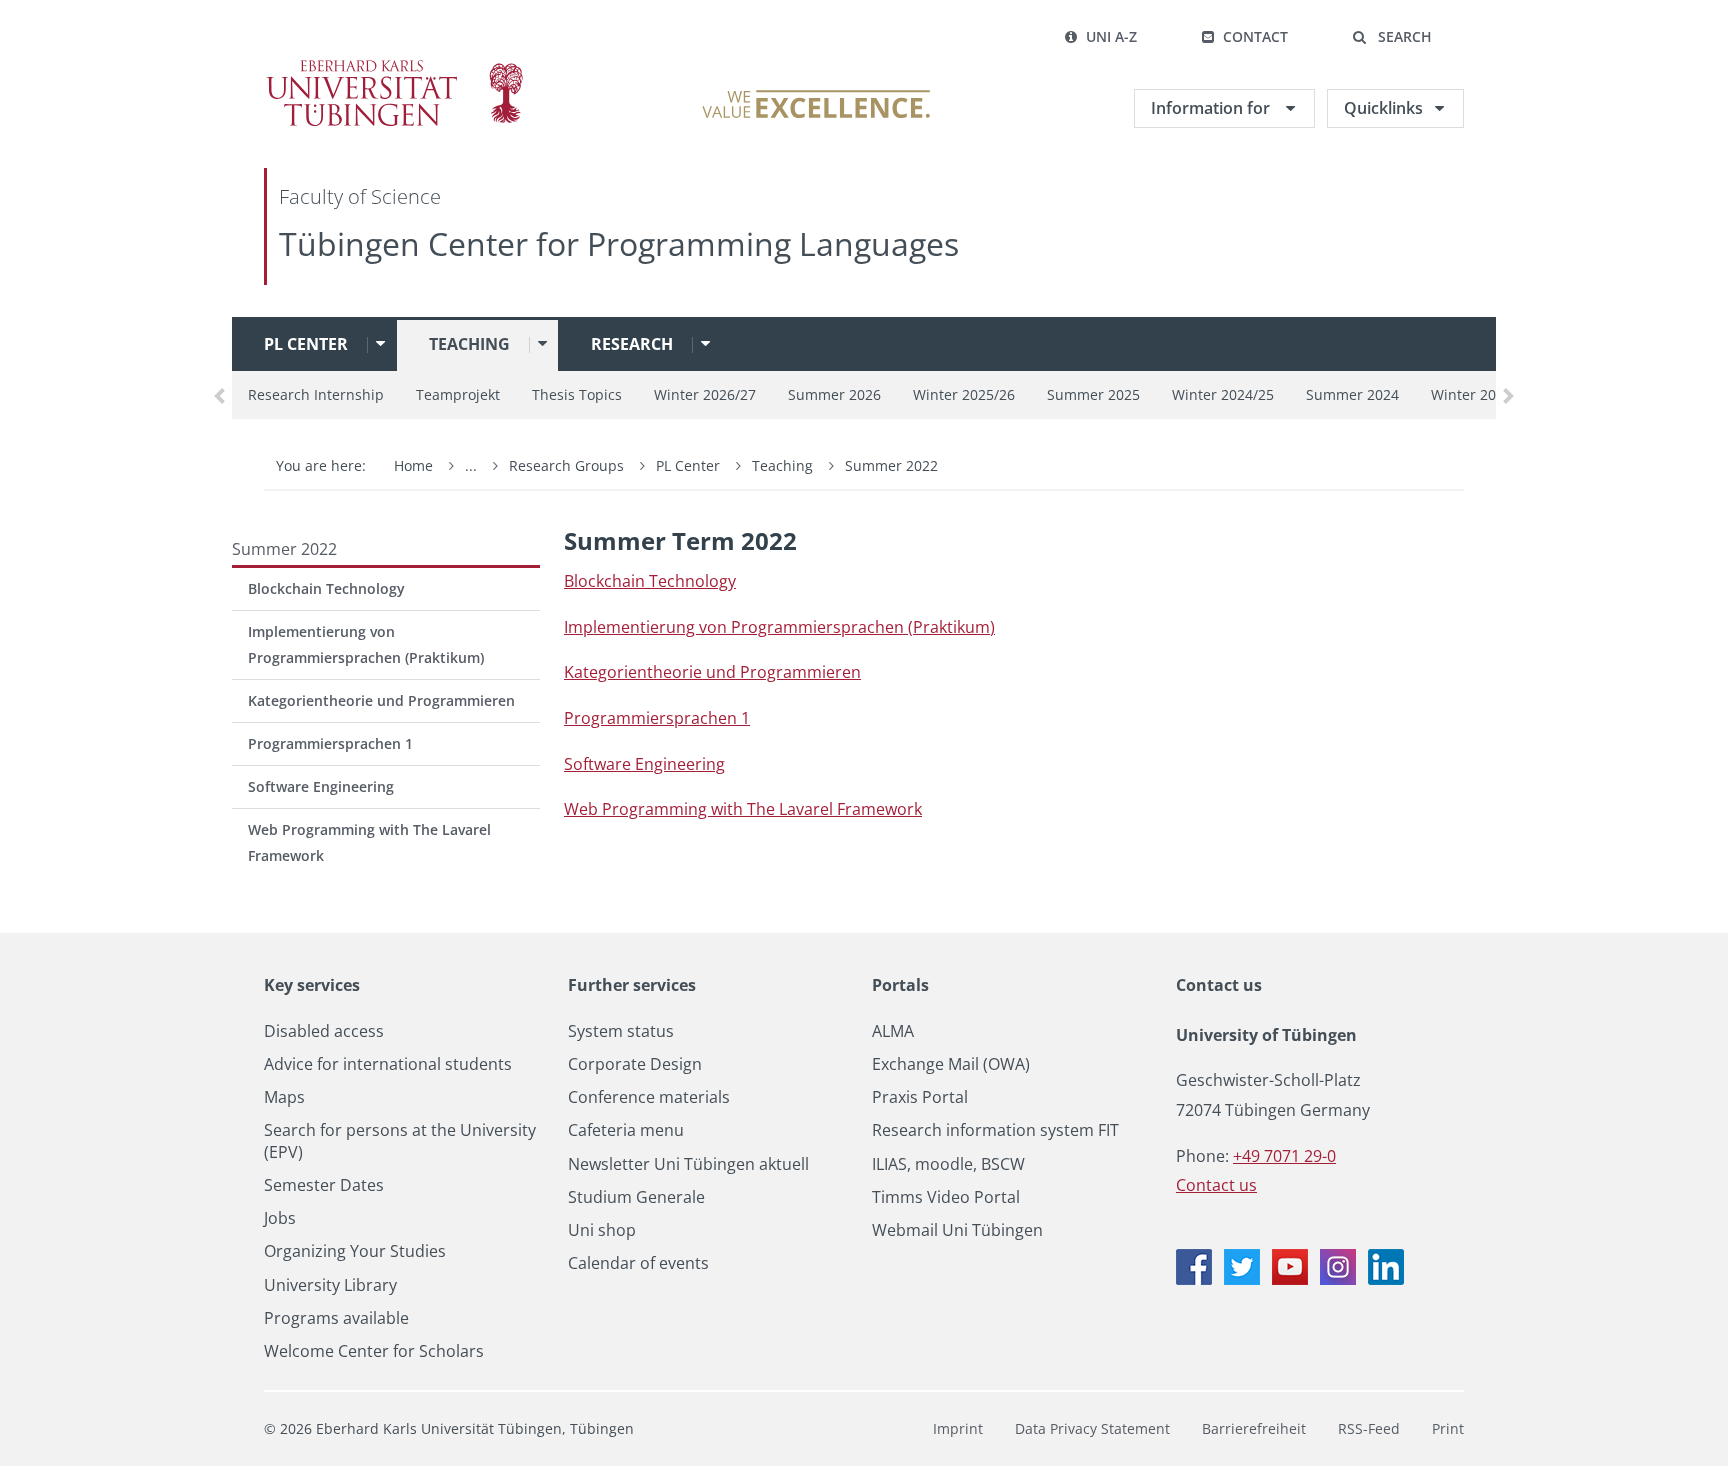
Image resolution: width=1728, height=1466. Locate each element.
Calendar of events (638, 1263)
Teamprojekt (458, 394)
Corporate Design (635, 1064)
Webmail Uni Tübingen (957, 1230)
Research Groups (566, 465)
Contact (1255, 36)
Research (632, 344)
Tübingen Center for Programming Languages (619, 243)
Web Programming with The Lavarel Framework (369, 842)
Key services (312, 985)
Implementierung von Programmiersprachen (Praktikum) (366, 644)
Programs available (336, 1318)
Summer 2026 (834, 394)
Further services (632, 985)
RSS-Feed (1369, 1428)
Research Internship (316, 394)
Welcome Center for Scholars (374, 1351)
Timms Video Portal (946, 1197)
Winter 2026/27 (705, 394)
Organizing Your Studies (355, 1251)
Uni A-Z (1111, 36)
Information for (1212, 108)
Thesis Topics (577, 394)
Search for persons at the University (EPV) (400, 1141)
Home (413, 465)
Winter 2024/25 (1223, 394)
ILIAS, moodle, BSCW (948, 1164)
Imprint (958, 1428)
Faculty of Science (360, 196)
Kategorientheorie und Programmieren (381, 700)
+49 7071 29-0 (1284, 1156)
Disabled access (324, 1031)
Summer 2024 (1352, 394)
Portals (900, 985)
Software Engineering (321, 786)
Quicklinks (1383, 108)
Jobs (280, 1218)
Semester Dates (324, 1185)
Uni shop (602, 1230)
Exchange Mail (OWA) (951, 1064)
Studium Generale (636, 1197)
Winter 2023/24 (1482, 394)
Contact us (1219, 985)
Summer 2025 (1093, 394)
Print (1448, 1428)
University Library (330, 1285)
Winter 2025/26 (964, 394)
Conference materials (649, 1097)
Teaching (469, 344)
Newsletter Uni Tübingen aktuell (688, 1164)
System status (621, 1031)
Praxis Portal (920, 1097)
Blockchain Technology (326, 588)
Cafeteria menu (626, 1130)
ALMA (893, 1031)
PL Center (306, 344)
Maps (284, 1097)
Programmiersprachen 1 (330, 743)
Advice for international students (388, 1064)
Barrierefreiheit (1254, 1428)
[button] (1392, 37)
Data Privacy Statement (1092, 1428)
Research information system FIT (995, 1130)
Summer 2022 (891, 465)
